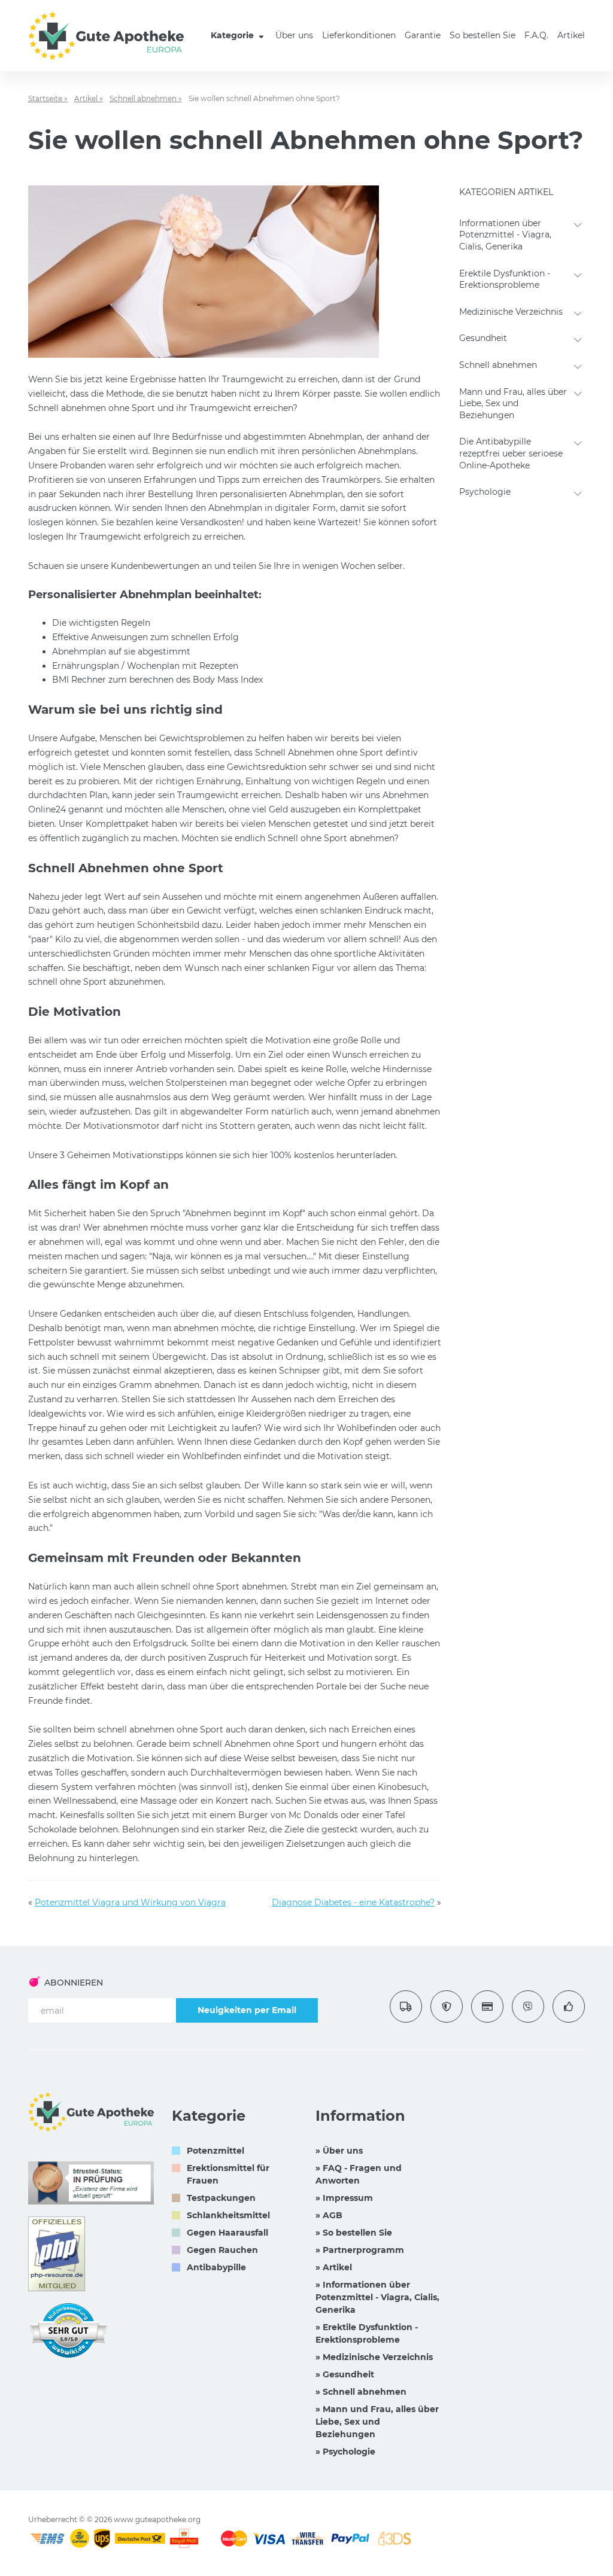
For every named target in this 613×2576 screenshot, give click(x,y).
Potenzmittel (216, 2151)
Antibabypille (216, 2267)
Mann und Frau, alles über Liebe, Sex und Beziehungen (513, 404)
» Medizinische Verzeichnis (374, 2357)
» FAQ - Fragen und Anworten (359, 2174)
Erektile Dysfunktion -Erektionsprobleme (505, 279)
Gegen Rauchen (222, 2250)
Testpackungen (221, 2198)
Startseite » (48, 98)
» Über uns (339, 2151)
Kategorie (233, 35)
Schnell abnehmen (498, 365)
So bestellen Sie (482, 35)
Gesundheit (483, 338)
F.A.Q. (536, 35)
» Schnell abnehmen (361, 2392)
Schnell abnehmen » (146, 98)
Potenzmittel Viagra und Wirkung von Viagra (130, 1902)
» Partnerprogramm (360, 2250)
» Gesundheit (345, 2374)
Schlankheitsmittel (228, 2215)
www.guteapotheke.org (157, 2519)
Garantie (423, 35)
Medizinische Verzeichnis (511, 312)
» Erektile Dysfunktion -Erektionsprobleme (367, 2333)
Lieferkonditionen (359, 35)
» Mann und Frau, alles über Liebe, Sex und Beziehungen (377, 2422)
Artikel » (89, 98)
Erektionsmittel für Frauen (228, 2174)
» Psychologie (345, 2452)
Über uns (294, 35)
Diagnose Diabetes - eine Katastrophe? (353, 1902)
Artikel (571, 35)
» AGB (329, 2215)
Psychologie (485, 492)
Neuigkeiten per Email (247, 2010)
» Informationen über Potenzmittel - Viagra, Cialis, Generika (377, 2297)
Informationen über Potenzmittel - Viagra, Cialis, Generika (505, 235)
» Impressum (344, 2198)
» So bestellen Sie (354, 2233)
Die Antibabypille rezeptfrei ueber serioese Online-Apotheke (511, 453)
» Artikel (334, 2267)
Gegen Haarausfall (227, 2233)
